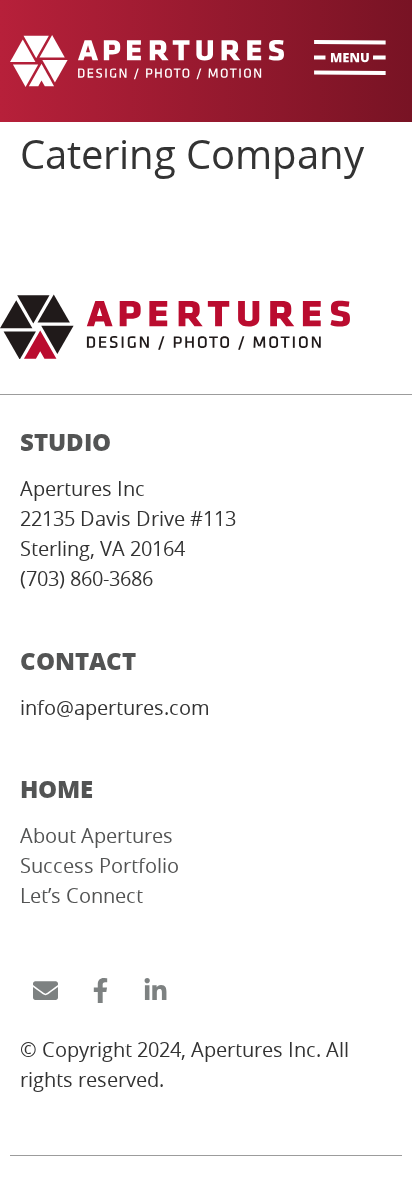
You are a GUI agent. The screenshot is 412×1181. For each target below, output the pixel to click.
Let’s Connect (81, 895)
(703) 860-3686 (86, 578)
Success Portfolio (99, 865)
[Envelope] (45, 990)
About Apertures (96, 835)
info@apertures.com (115, 707)
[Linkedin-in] (155, 990)
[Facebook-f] (100, 990)
